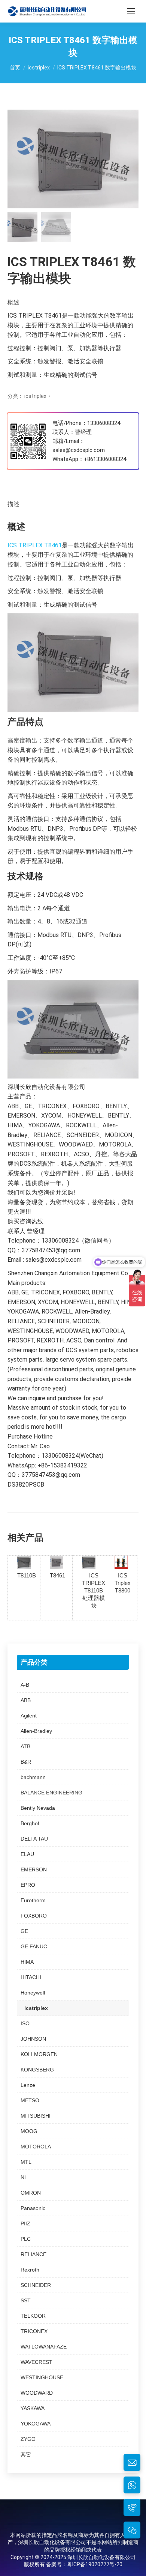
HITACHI (31, 1977)
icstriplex (35, 396)
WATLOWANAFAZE (44, 2347)
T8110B (27, 1575)
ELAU (27, 1854)
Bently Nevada (38, 1808)
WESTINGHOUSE (42, 2377)
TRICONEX (34, 2331)
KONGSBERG (37, 2070)
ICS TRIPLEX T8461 (35, 545)
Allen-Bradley (36, 1731)
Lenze (28, 2085)
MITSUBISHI (36, 2116)
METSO (30, 2100)
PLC (26, 2239)
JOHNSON (33, 2039)
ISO (25, 2023)
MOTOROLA (36, 2147)
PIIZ (25, 2223)
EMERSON (34, 1869)
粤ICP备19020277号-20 (95, 2564)
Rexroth (30, 2270)
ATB (25, 1746)
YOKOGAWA (36, 2424)
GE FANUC (34, 1946)
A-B (25, 1685)
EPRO (28, 1885)
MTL (26, 2162)
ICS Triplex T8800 (123, 1583)
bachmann (33, 1777)
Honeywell (33, 1993)
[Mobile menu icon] (131, 11)
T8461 (57, 1575)
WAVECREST (36, 2362)
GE (24, 1931)
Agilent (29, 1716)
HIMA (27, 1962)
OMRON (31, 2193)
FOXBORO (34, 1916)
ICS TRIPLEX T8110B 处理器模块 (94, 1590)
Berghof (30, 1823)
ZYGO (28, 2439)
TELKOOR (33, 2316)
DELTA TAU (34, 1839)
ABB (26, 1700)
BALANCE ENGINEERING (51, 1793)
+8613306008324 (105, 459)
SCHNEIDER (36, 2285)
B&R (26, 1762)
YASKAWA (33, 2408)
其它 (26, 2454)
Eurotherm (33, 1900)
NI (23, 2177)
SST (26, 2300)
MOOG (29, 2131)
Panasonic (33, 2208)
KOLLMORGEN (39, 2054)
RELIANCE (34, 2254)
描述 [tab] (13, 504)
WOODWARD (37, 2393)
